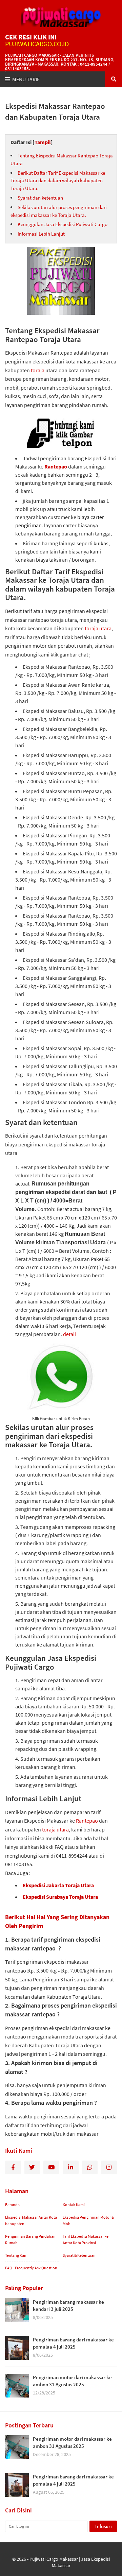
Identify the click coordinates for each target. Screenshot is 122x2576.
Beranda (12, 2205)
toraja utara (98, 628)
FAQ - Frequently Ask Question (31, 2268)
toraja (38, 370)
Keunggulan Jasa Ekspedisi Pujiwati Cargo (63, 224)
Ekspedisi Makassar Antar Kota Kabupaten (31, 2221)
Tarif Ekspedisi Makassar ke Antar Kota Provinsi (86, 2240)
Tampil (43, 142)
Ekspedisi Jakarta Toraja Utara (58, 1885)
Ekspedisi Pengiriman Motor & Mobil (88, 2221)
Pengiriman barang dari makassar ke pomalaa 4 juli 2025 (73, 2343)
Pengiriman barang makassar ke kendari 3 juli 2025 (68, 2305)
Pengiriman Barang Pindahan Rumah (30, 2240)
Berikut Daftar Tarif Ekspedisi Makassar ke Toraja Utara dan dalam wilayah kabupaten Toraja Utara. (58, 181)
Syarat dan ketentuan (41, 198)
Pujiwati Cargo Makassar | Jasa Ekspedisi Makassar (70, 2562)
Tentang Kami (17, 2255)
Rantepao (56, 466)
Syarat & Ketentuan (79, 2255)
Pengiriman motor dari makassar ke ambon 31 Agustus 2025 (72, 2381)
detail (69, 1334)
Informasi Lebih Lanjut (41, 234)
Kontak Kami (74, 2205)
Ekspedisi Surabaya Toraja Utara (60, 1897)
